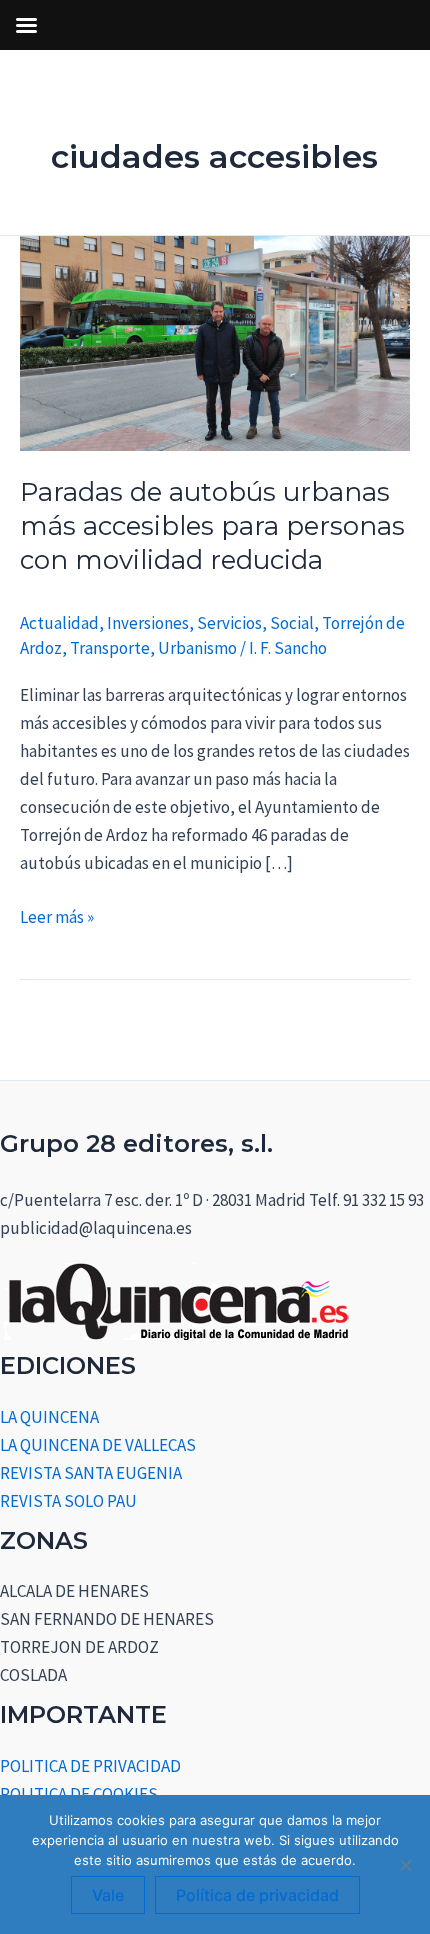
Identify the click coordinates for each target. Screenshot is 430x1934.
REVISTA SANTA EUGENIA (91, 1473)
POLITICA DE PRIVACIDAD (90, 1766)
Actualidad (59, 623)
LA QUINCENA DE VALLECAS (98, 1445)
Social (292, 623)
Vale (108, 1895)
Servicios (229, 623)
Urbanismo (197, 648)
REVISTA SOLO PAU (68, 1501)
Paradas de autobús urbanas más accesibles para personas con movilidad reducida (212, 526)
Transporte (110, 648)
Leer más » (57, 915)
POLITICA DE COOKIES (79, 1794)
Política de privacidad (257, 1895)
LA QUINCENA (49, 1417)
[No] (405, 1865)
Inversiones (148, 623)
